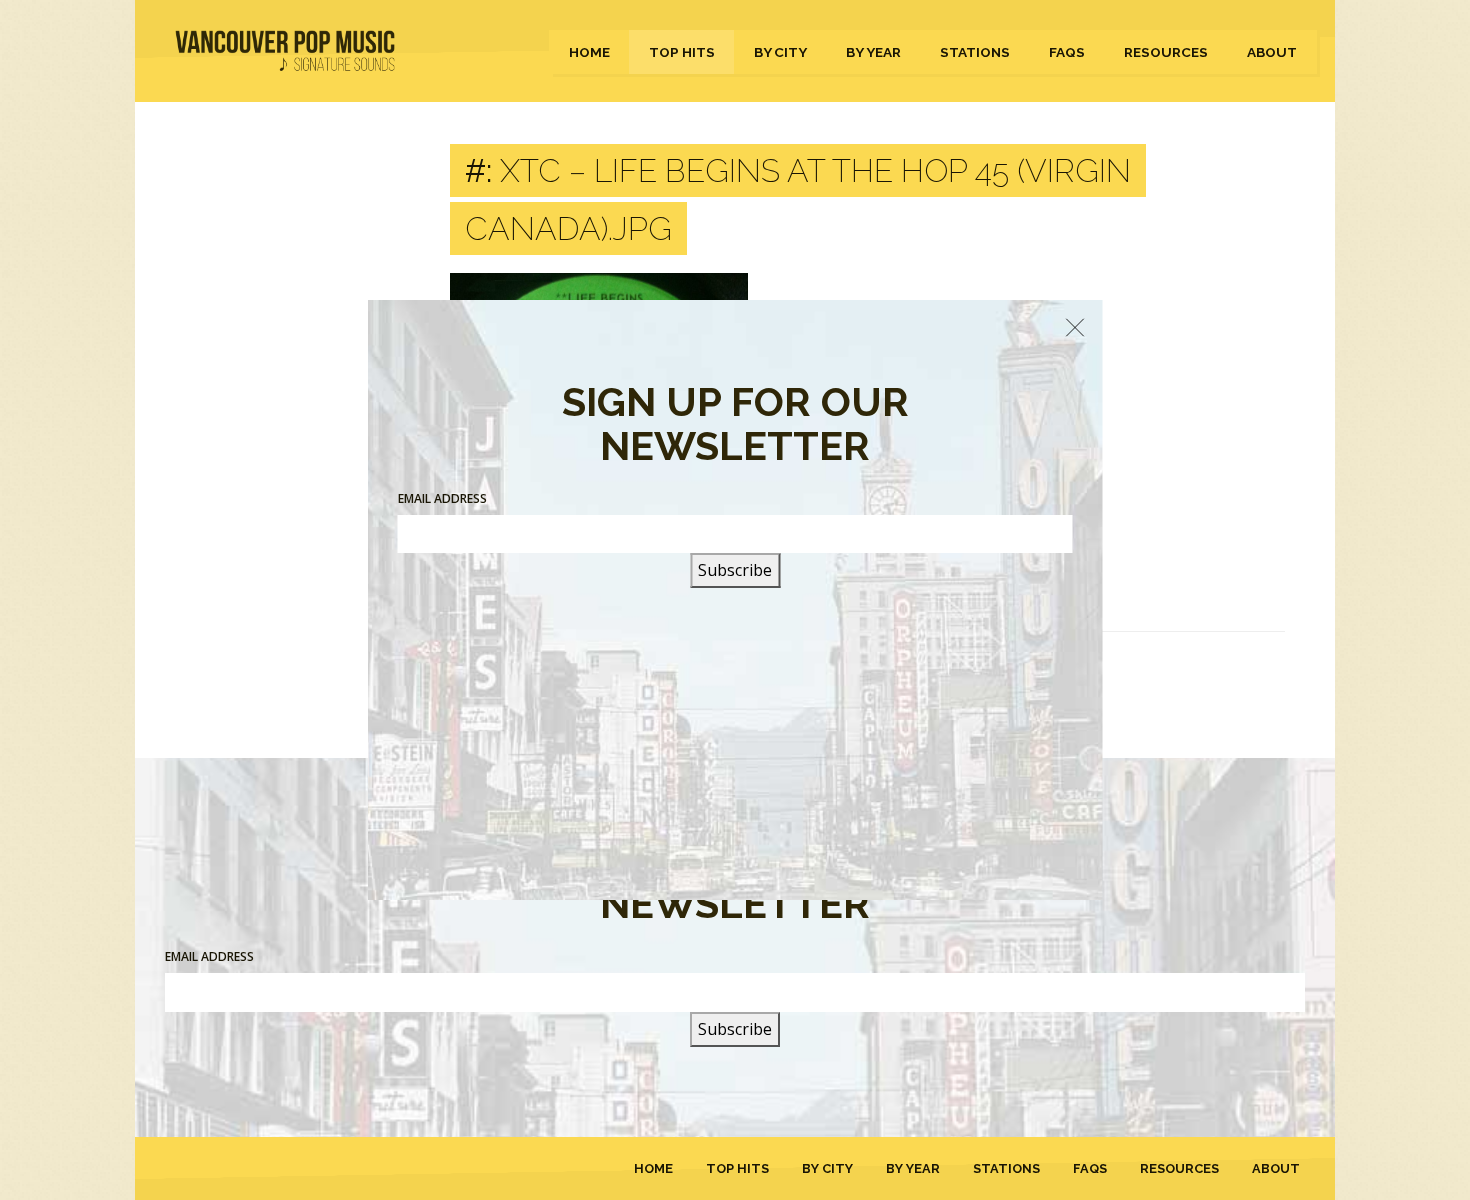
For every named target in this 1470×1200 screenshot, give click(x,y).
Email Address (209, 956)
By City (780, 52)
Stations (975, 52)
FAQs (1067, 52)
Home (589, 52)
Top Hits (682, 52)
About (1272, 52)
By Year (873, 52)
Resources (1166, 52)
